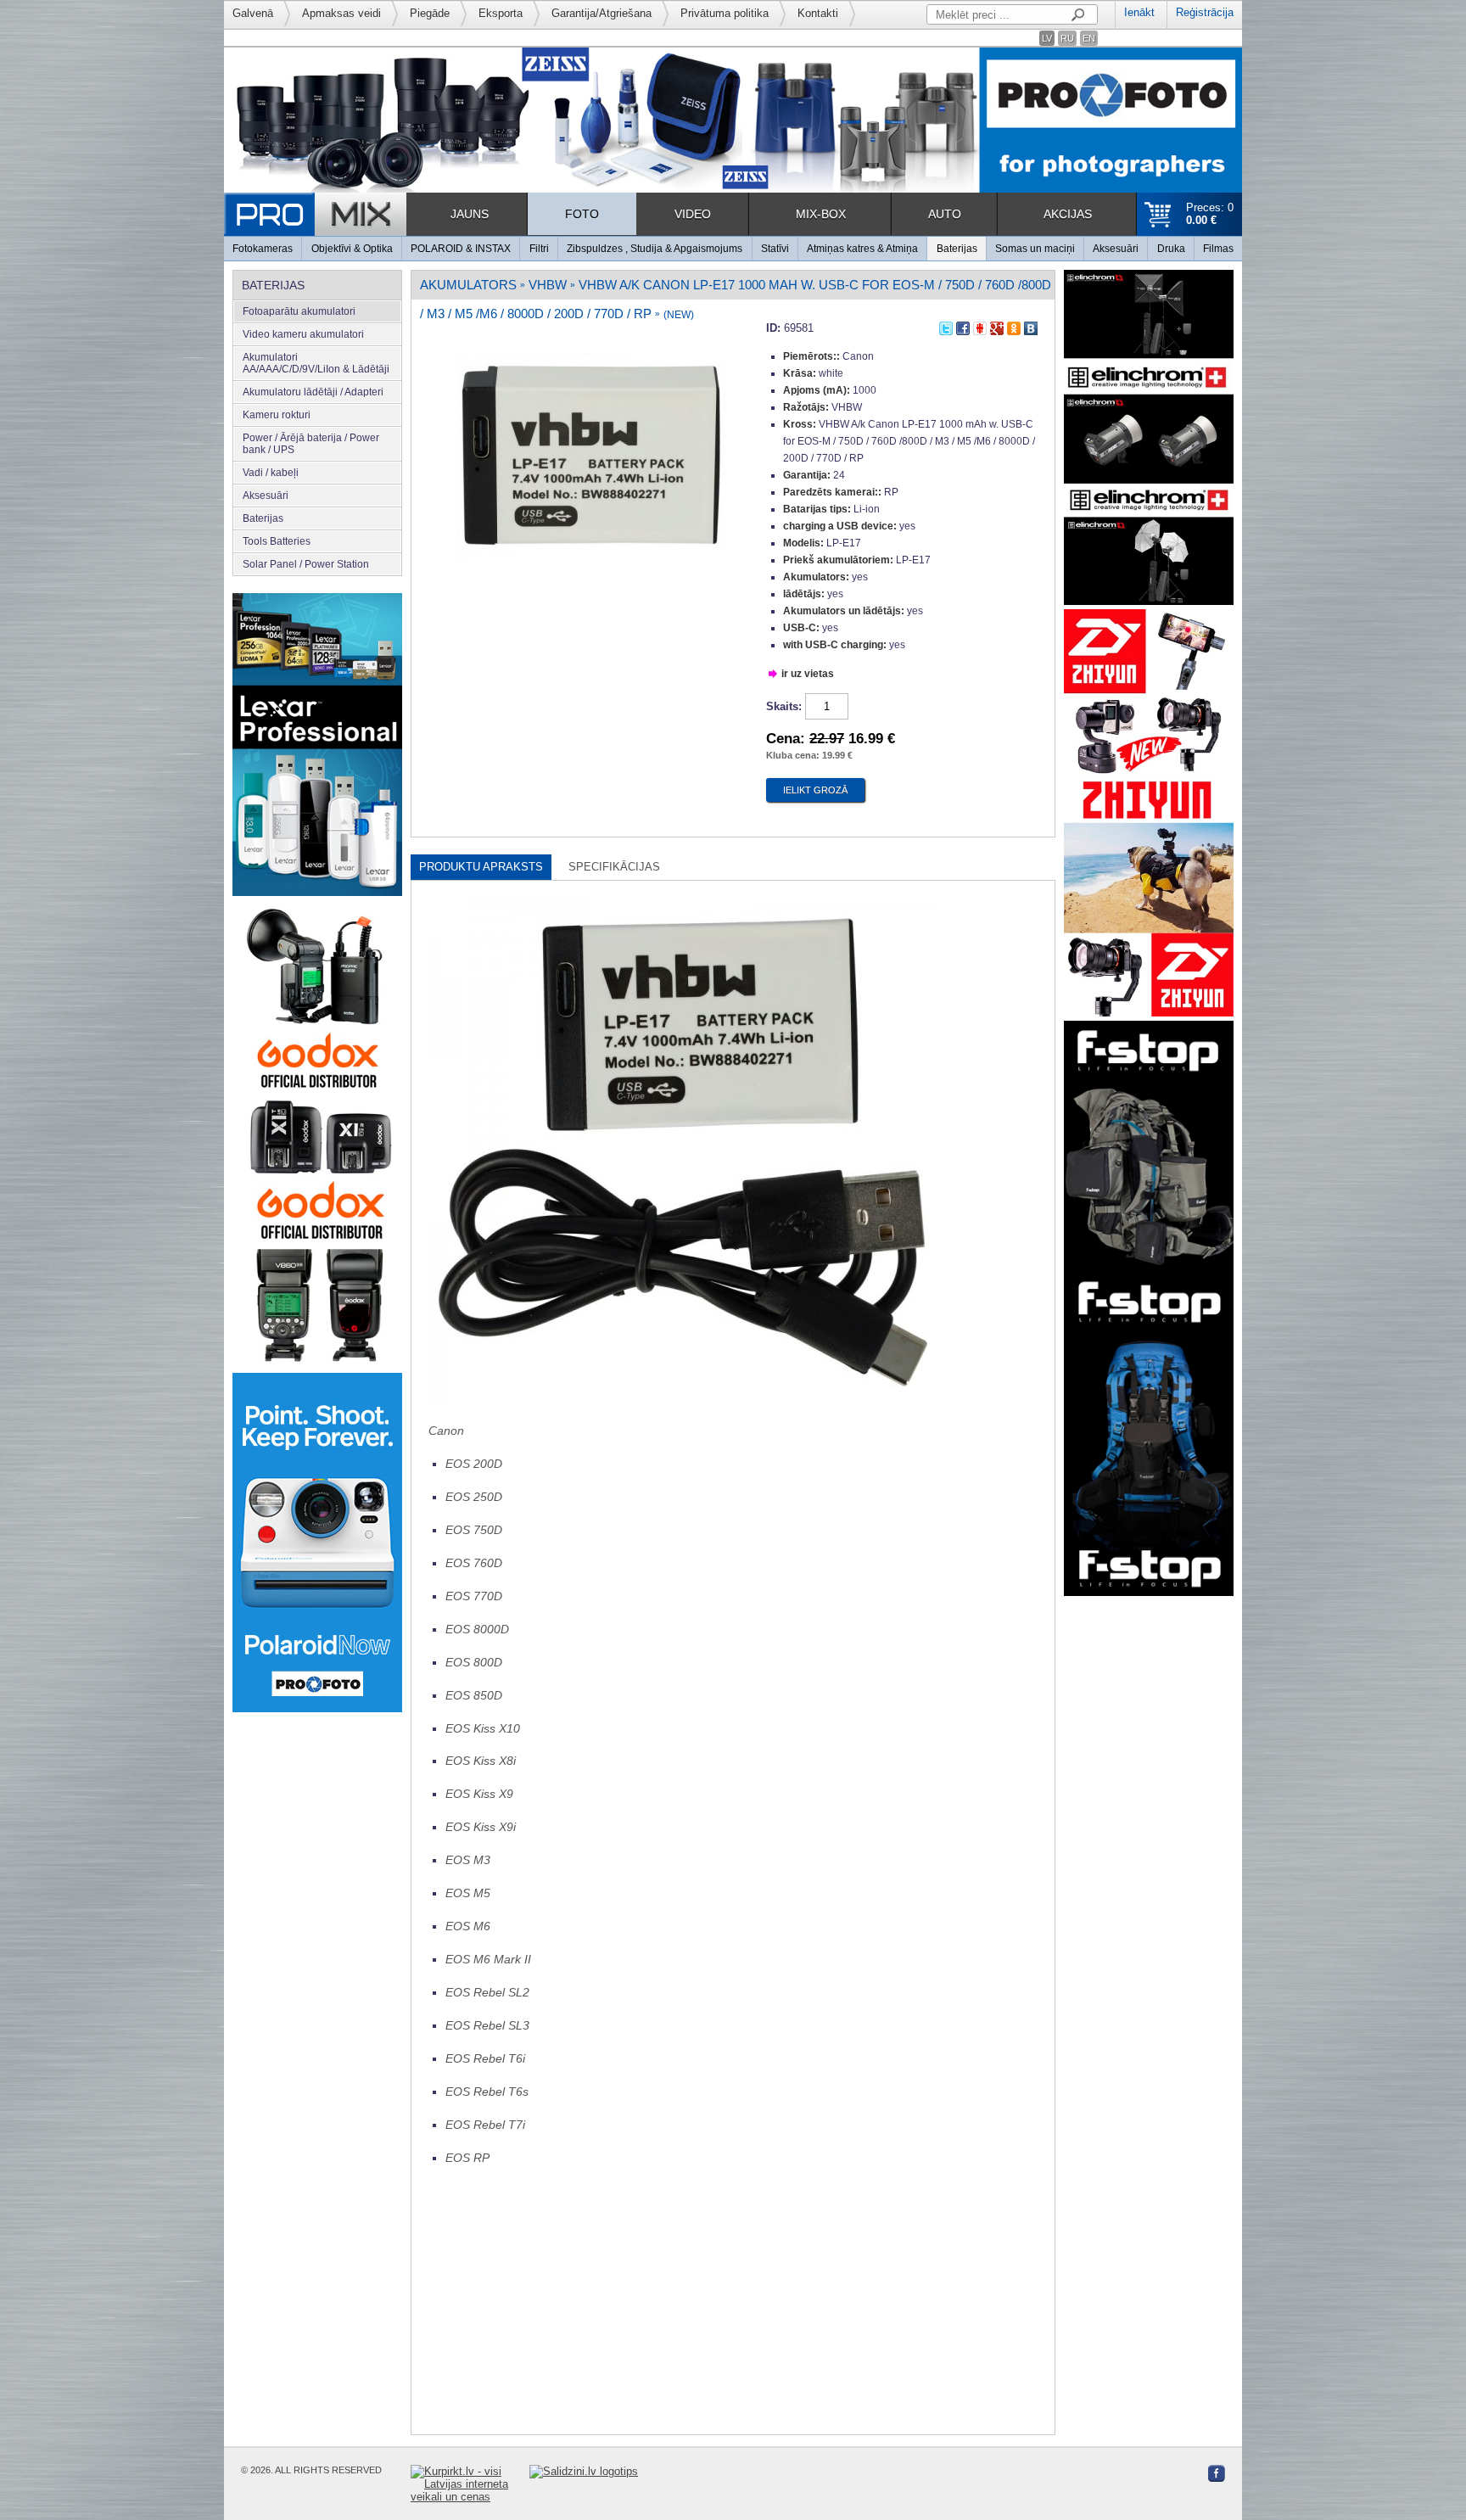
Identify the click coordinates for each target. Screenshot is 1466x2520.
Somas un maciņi (1035, 249)
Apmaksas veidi (341, 13)
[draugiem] (980, 325)
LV (1047, 38)
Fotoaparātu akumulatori (299, 311)
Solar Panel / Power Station (306, 564)
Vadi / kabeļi (271, 473)
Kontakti (818, 13)
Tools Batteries (277, 541)
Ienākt (1139, 12)
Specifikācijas (614, 867)
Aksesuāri (1116, 249)
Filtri (539, 249)
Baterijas (957, 249)
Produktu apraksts (481, 867)
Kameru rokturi (277, 415)
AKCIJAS (1068, 214)
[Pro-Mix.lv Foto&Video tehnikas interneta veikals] (315, 214)
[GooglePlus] (997, 325)
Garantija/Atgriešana (602, 13)
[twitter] (946, 325)
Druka (1171, 249)
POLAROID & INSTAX (461, 249)
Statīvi (775, 249)
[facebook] (963, 325)
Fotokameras (263, 249)
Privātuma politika (725, 13)
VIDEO (693, 214)
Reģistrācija (1205, 12)
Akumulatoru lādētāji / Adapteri (313, 392)
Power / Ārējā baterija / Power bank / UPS (311, 444)
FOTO (582, 214)
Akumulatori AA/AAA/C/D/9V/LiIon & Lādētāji (316, 363)
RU (1067, 38)
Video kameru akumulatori (303, 334)
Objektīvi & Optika (352, 249)
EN (1089, 38)
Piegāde (430, 13)
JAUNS (470, 214)
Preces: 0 (1210, 214)
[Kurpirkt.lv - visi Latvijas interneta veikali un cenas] (470, 2484)
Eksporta (501, 13)
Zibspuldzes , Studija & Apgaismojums (655, 249)
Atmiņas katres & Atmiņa (862, 249)
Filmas (1218, 249)
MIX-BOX (821, 214)
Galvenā (253, 13)
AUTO (945, 214)
